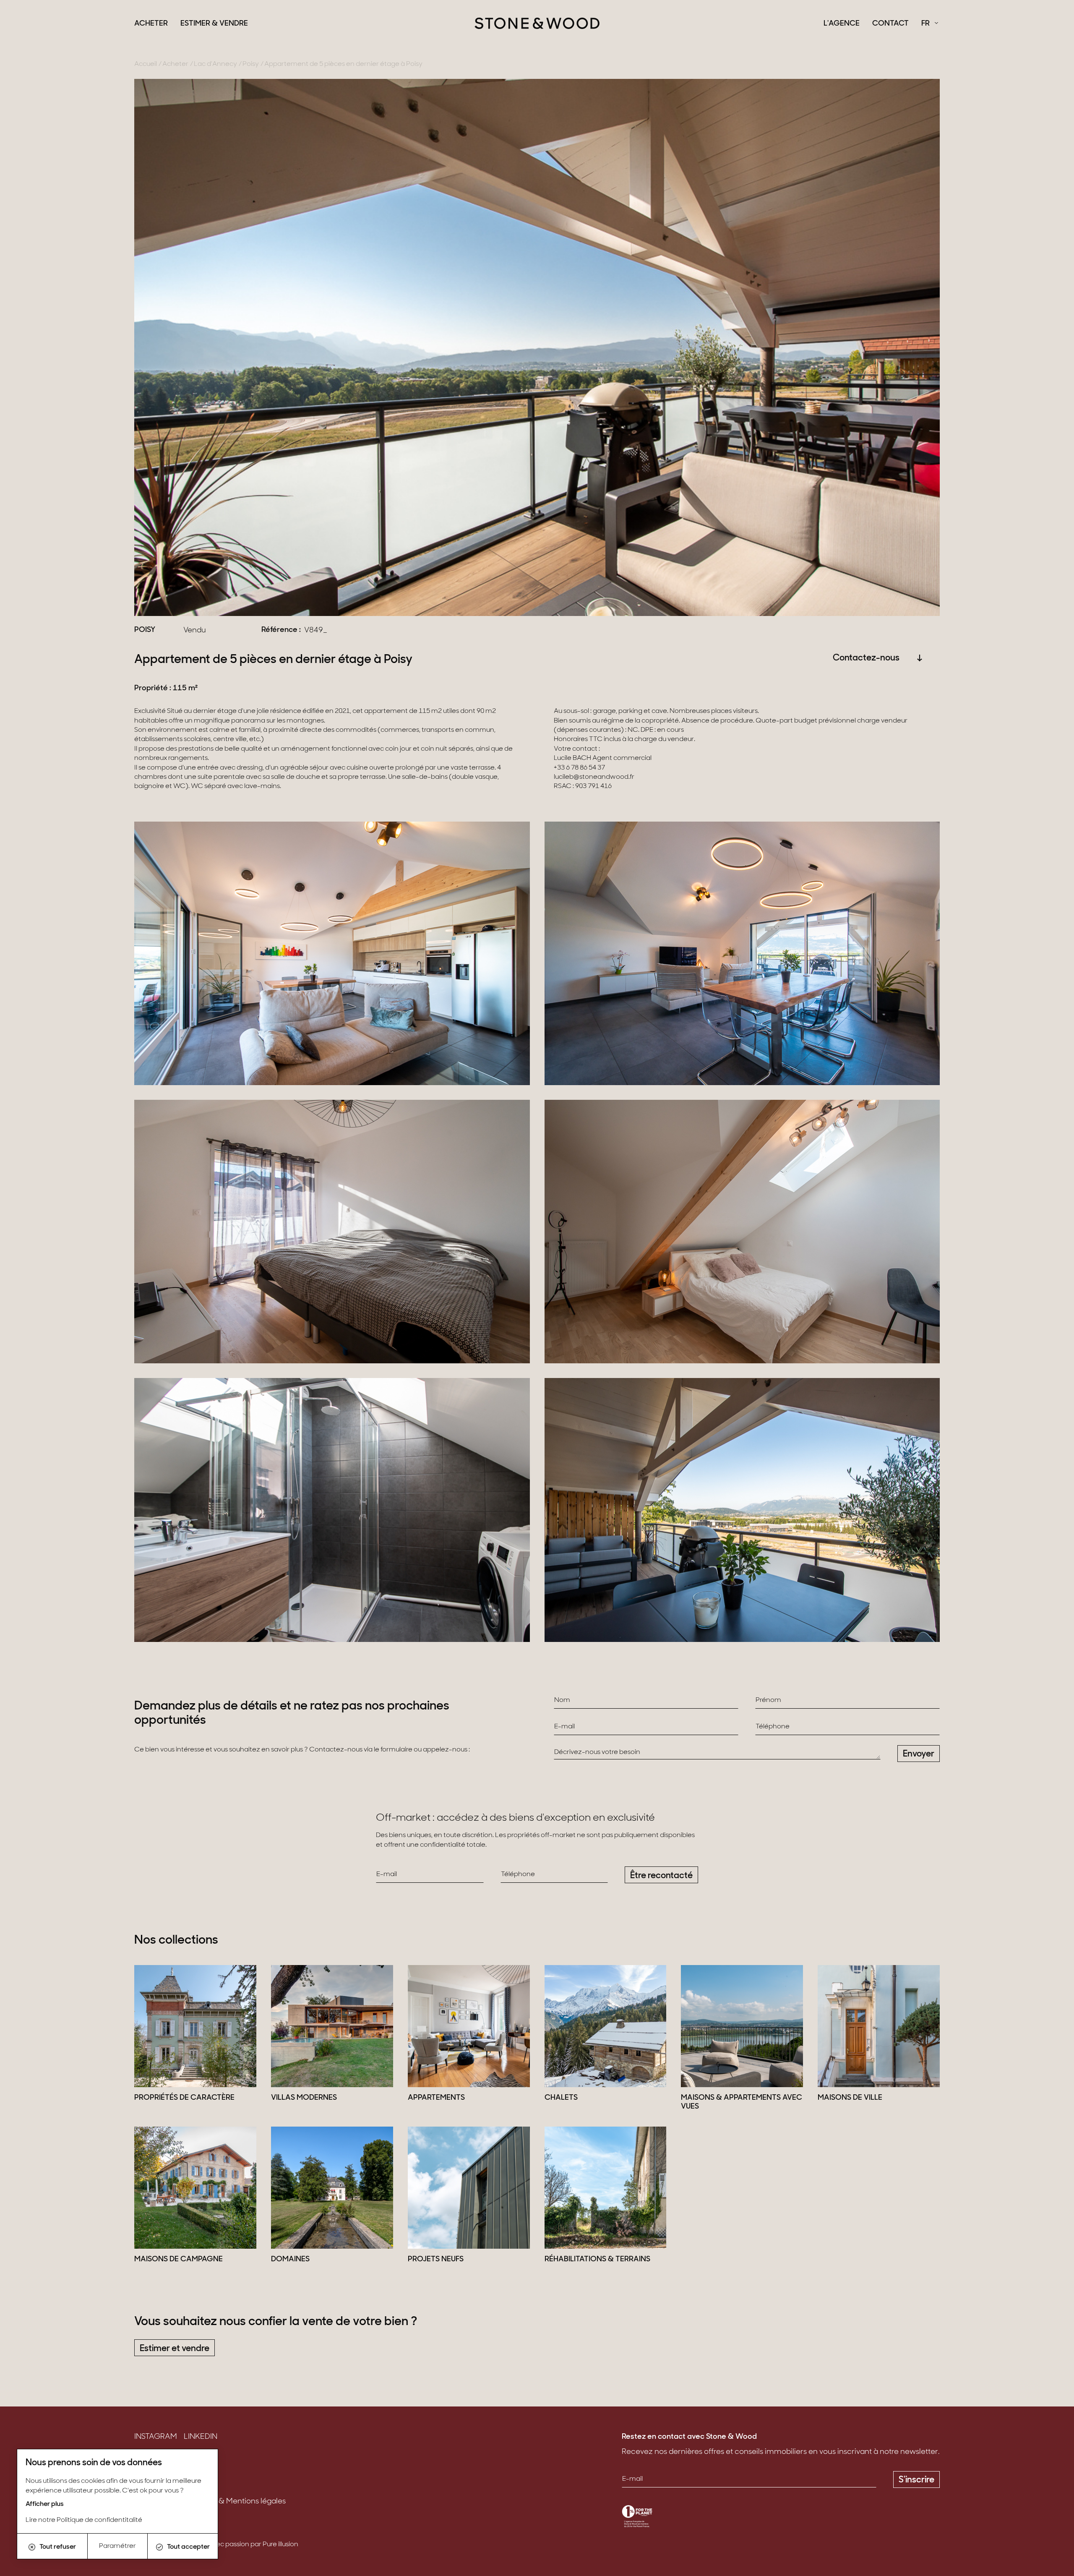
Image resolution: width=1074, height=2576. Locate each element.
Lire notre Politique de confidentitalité (84, 2520)
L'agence (842, 24)
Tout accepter (188, 2547)
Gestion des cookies (170, 2515)
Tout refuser (58, 2547)
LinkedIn (201, 2437)
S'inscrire (916, 2480)
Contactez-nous (866, 658)
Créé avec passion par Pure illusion (245, 2545)
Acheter (151, 24)
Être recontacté (661, 1876)
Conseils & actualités (171, 2476)
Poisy (251, 64)
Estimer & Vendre (214, 24)
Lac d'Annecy (215, 64)
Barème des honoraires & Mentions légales (210, 2502)
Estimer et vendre (175, 2349)
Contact (890, 24)
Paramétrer (117, 2546)
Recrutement (158, 2489)
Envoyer (919, 1754)
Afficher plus (45, 2504)
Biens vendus (158, 2462)
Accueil (146, 64)
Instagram (156, 2437)
